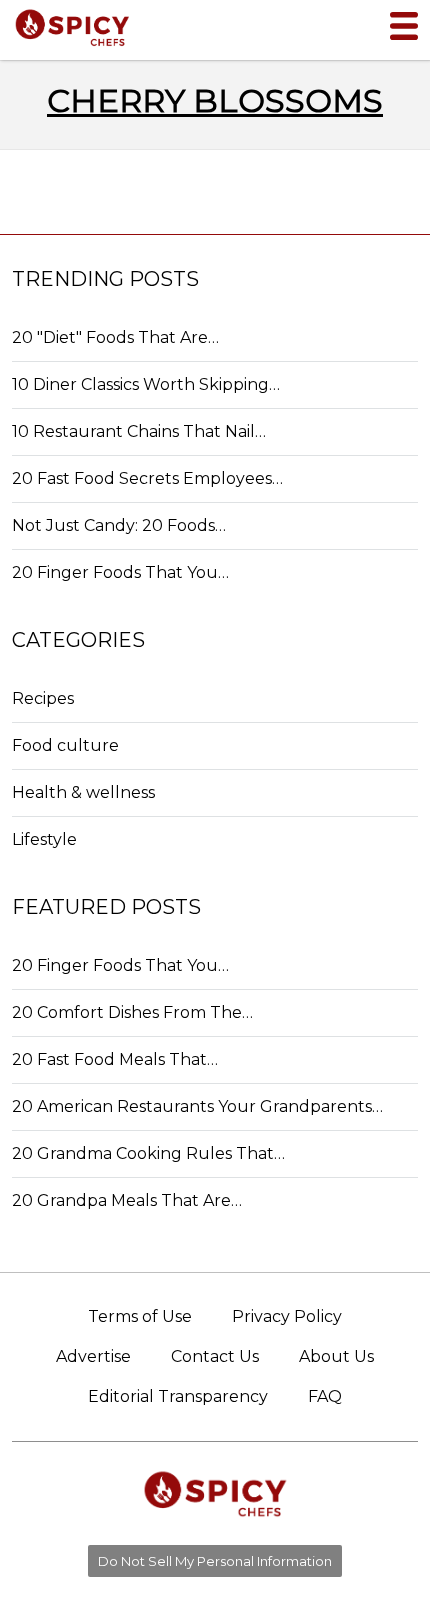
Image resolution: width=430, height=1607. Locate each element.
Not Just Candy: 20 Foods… (119, 525)
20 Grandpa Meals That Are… (127, 1200)
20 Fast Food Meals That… (115, 1059)
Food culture (65, 745)
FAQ (325, 1396)
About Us (336, 1356)
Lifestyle (44, 839)
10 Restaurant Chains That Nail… (139, 431)
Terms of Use (140, 1316)
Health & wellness (83, 792)
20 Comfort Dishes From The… (132, 1012)
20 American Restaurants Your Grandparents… (197, 1106)
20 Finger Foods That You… (120, 572)
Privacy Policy (287, 1316)
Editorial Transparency (178, 1396)
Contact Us (215, 1356)
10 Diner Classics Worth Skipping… (146, 384)
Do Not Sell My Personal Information (215, 1561)
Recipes (43, 698)
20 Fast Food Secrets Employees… (147, 478)
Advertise (93, 1356)
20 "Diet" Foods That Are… (115, 337)
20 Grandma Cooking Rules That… (148, 1153)
